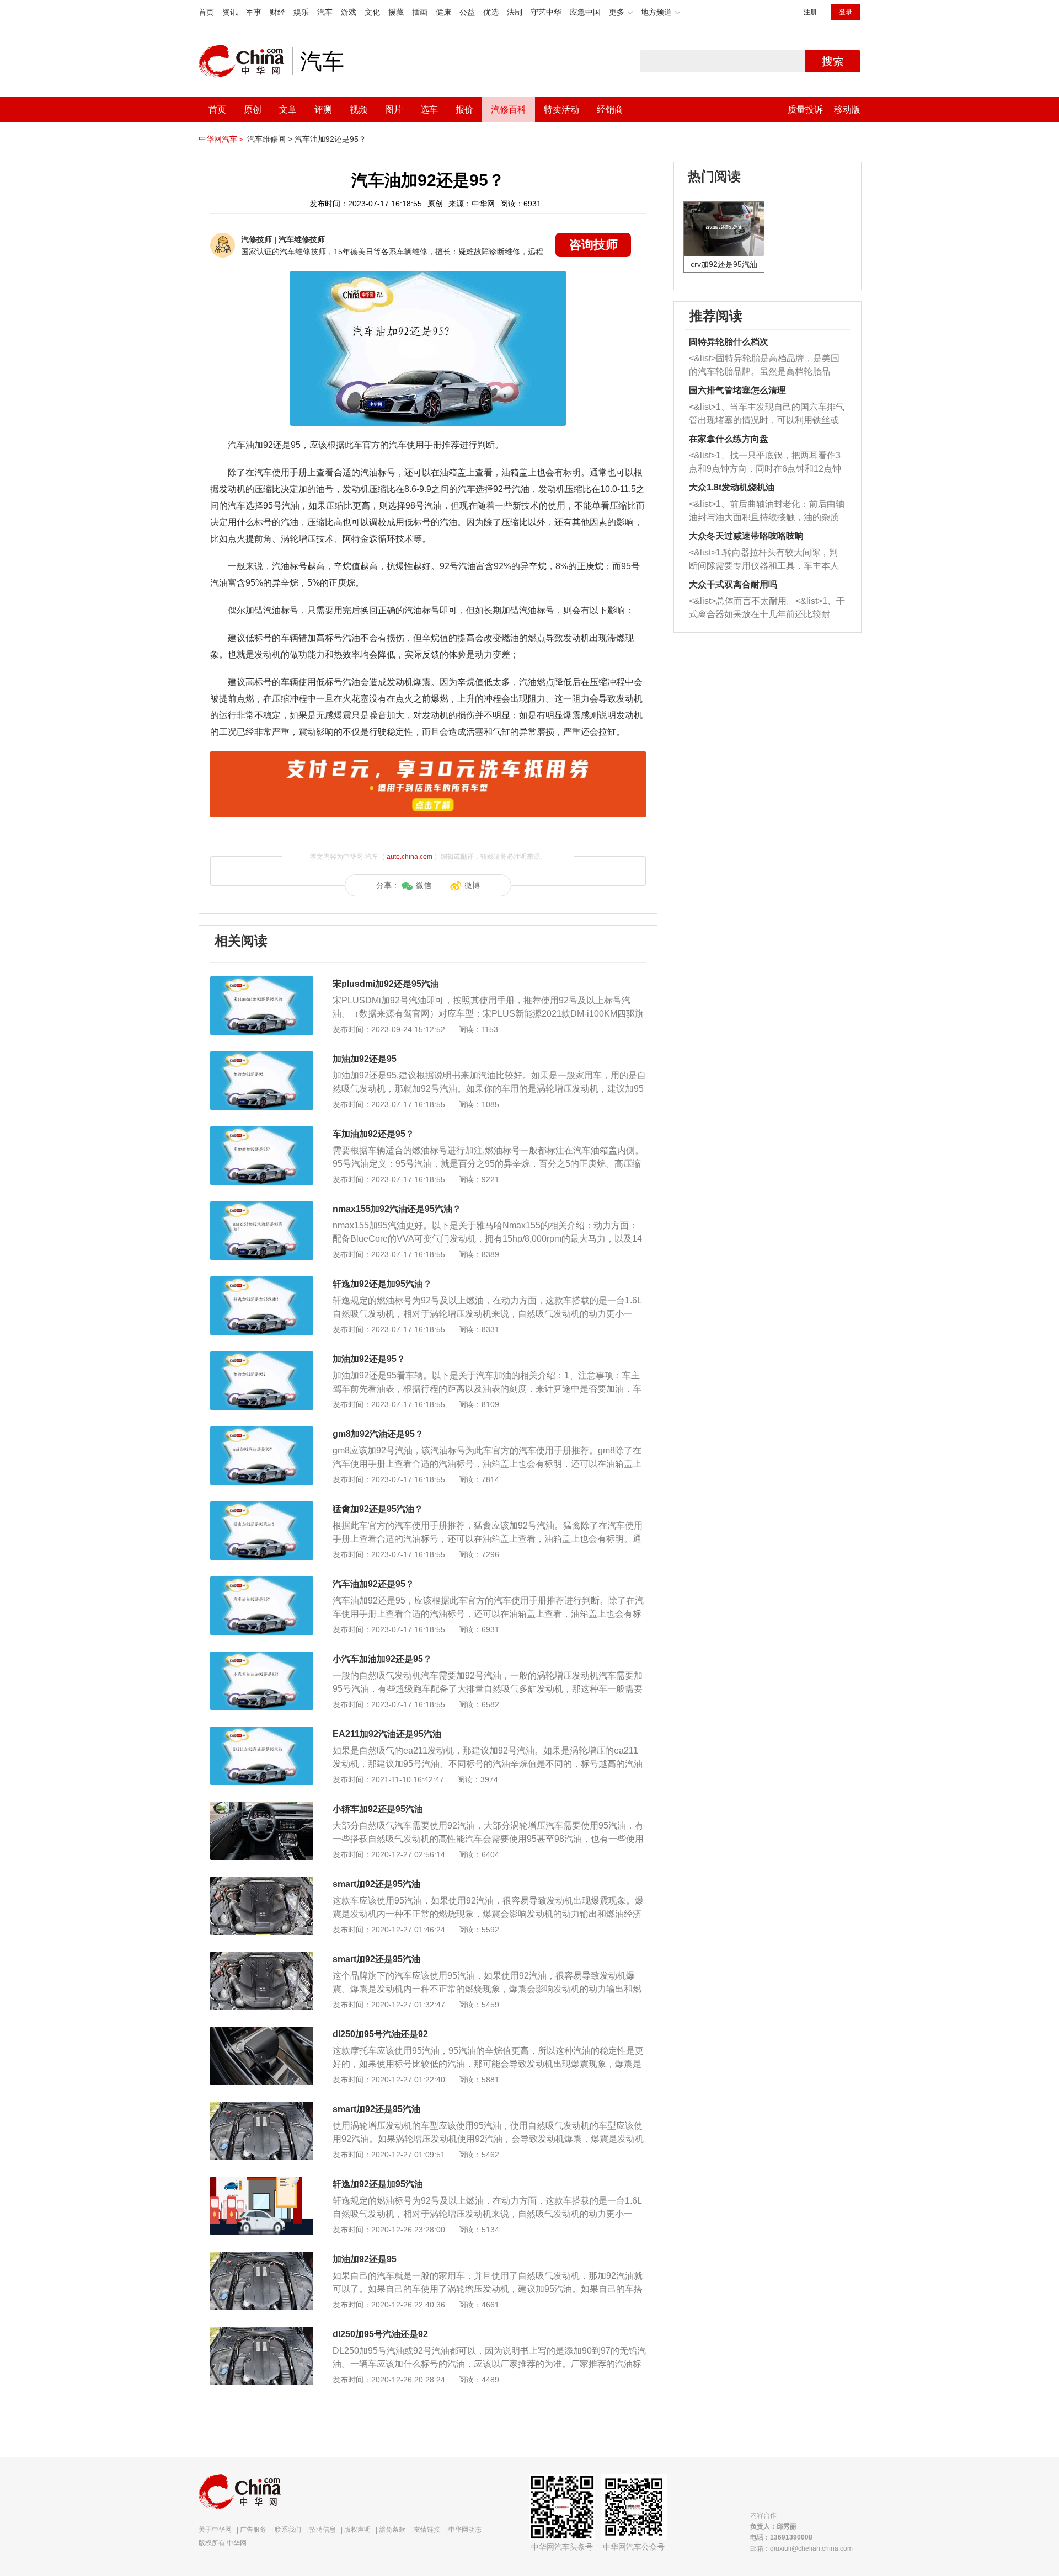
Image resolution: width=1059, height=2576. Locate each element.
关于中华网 (215, 2530)
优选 (491, 12)
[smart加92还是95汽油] (262, 1882)
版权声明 (357, 2530)
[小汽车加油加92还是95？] (262, 1657)
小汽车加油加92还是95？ (382, 1659)
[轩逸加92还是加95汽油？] (262, 1282)
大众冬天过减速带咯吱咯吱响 (746, 536)
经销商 (610, 109)
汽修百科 (509, 109)
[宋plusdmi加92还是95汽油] (262, 982)
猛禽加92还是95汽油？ (378, 1509)
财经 (277, 12)
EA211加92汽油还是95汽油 (387, 1734)
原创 (253, 109)
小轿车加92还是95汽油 (378, 1809)
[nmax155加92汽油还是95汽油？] (262, 1207)
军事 (254, 12)
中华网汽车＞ (222, 139)
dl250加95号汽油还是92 (380, 2034)
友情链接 (427, 2530)
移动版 (847, 109)
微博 (472, 885)
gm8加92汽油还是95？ (378, 1434)
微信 (424, 885)
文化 (372, 12)
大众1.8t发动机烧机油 (732, 487)
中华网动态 (465, 2530)
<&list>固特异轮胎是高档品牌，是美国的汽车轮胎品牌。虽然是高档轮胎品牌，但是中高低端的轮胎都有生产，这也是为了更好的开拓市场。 (764, 366)
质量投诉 (805, 109)
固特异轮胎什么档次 (729, 342)
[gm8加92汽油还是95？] (262, 1432)
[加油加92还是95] (262, 1057)
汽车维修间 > (270, 139)
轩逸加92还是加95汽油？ (382, 1284)
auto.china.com (410, 857)
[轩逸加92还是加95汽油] (262, 2182)
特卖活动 (561, 109)
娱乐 (301, 12)
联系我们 (288, 2530)
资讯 (230, 12)
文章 (288, 109)
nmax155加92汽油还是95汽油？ (397, 1209)
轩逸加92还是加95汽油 (378, 2184)
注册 (810, 12)
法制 (515, 12)
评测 (323, 109)
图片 (394, 109)
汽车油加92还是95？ (330, 139)
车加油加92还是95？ (373, 1134)
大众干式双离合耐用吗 (733, 584)
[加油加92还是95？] (262, 1357)
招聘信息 (323, 2530)
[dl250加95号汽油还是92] (262, 2032)
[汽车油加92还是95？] (262, 1582)
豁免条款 (392, 2530)
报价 (464, 109)
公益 (467, 12)
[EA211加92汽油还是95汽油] (262, 1732)
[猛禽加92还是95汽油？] (262, 1507)
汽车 (325, 12)
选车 (429, 109)
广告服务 (253, 2530)
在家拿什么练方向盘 (729, 439)
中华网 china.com (245, 61)
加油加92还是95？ (369, 1359)
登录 (846, 12)
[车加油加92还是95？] (262, 1132)
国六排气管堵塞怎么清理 (737, 390)
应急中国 (585, 12)
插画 (420, 12)
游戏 (349, 12)
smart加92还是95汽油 (376, 1884)
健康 (443, 12)
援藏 (396, 12)
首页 (206, 12)
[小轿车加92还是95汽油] (262, 1807)
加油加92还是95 (365, 1059)
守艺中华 (546, 12)
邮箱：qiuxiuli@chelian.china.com (801, 2548)
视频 (359, 109)
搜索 (833, 61)
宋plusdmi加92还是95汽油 (386, 984)
